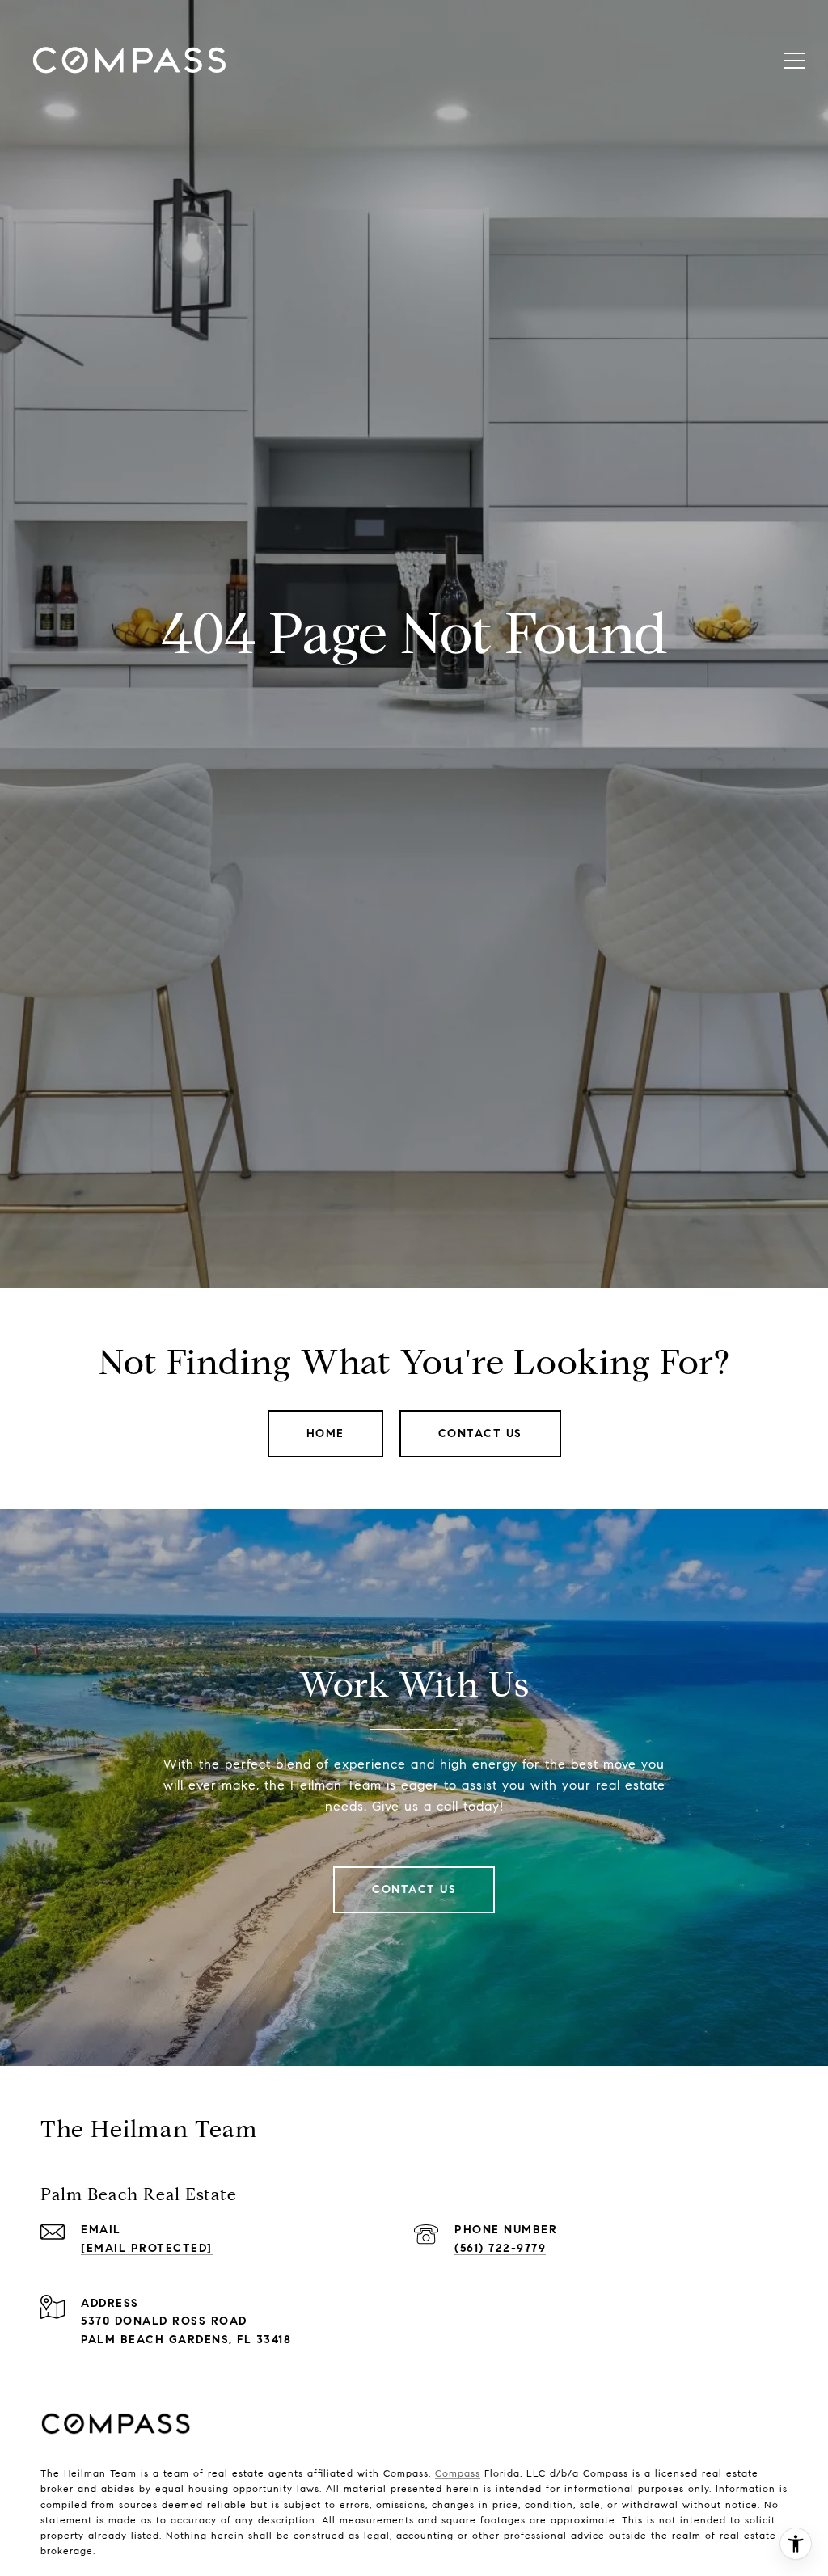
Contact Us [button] (480, 1433)
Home (325, 1433)
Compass (458, 2473)
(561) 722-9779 (500, 2248)
